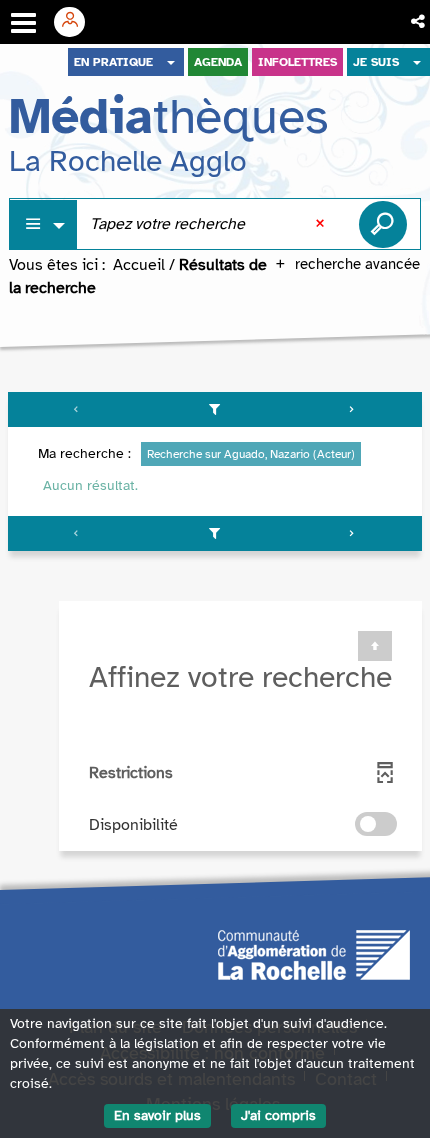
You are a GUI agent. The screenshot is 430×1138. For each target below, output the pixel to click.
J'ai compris (278, 1115)
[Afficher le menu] (23, 23)
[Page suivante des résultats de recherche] (352, 409)
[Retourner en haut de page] (375, 646)
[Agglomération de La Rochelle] (314, 954)
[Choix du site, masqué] (171, 62)
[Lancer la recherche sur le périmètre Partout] (383, 224)
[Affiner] (215, 409)
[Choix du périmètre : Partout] (44, 224)
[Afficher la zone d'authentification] (77, 22)
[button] (419, 22)
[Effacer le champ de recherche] (322, 224)
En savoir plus (157, 1115)
